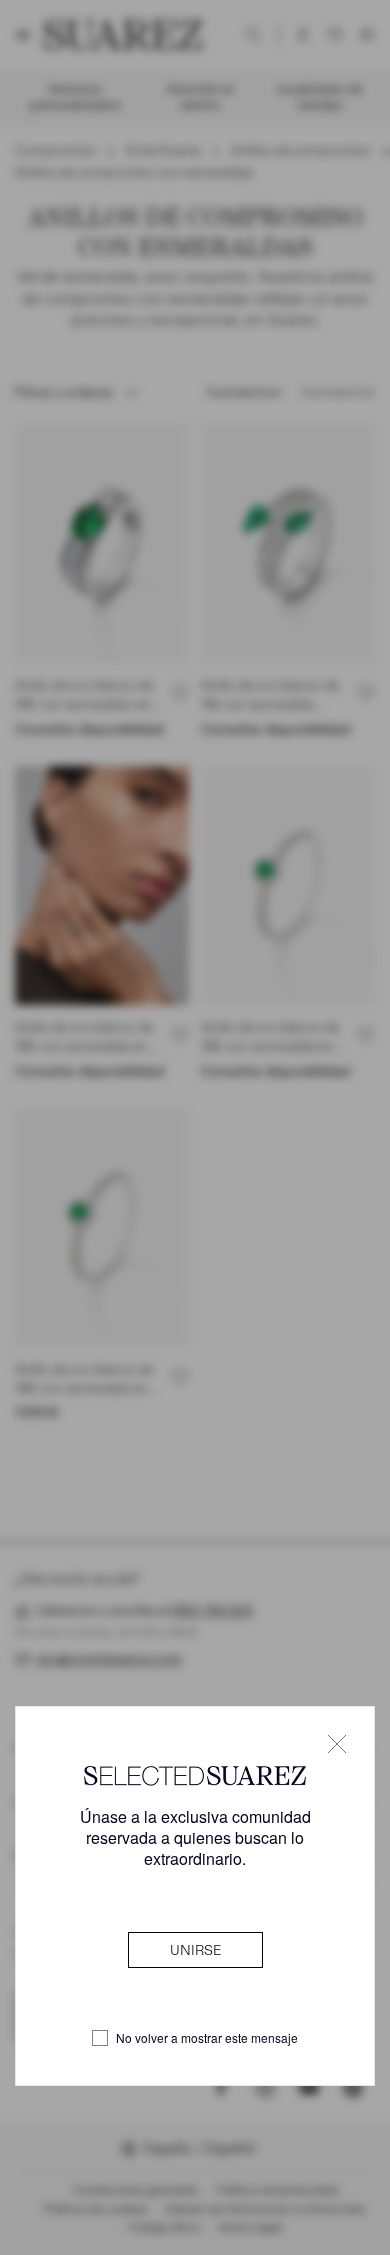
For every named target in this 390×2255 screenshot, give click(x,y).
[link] (195, 1950)
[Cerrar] (337, 1744)
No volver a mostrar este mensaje (207, 2038)
